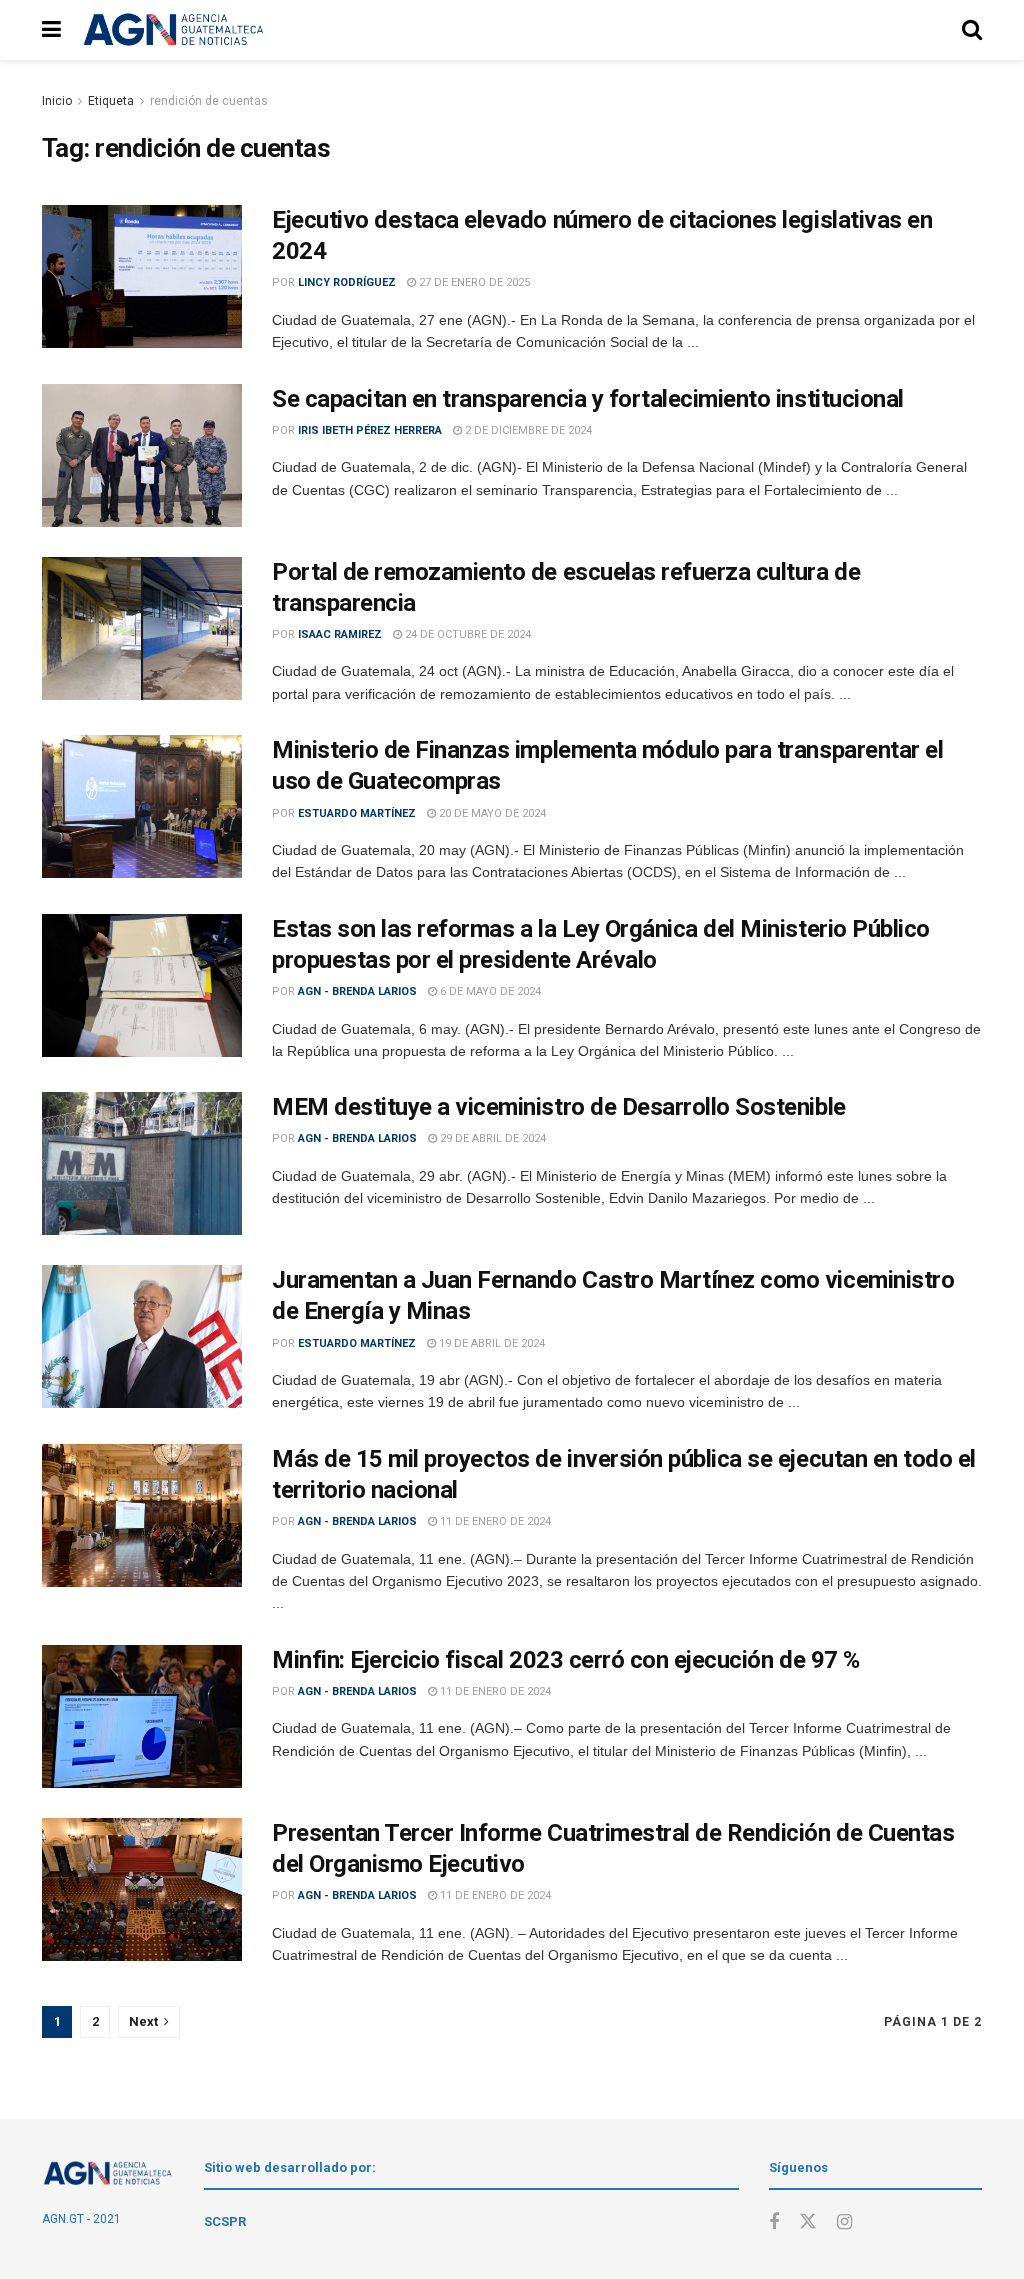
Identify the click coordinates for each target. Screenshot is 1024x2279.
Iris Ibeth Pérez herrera (370, 430)
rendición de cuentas (209, 101)
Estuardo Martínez (357, 813)
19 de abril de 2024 (490, 1343)
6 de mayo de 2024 (489, 991)
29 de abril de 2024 (491, 1138)
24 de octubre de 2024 (466, 634)
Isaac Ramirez (340, 634)
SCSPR (225, 2221)
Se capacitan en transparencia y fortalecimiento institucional (588, 399)
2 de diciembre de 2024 (527, 430)
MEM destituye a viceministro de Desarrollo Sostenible (559, 1107)
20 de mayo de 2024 (491, 813)
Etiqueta (111, 101)
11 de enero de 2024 (494, 1521)
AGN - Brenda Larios (357, 991)
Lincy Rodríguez (347, 282)
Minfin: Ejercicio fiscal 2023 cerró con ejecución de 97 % (566, 1660)
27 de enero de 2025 (473, 282)
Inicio (57, 101)
